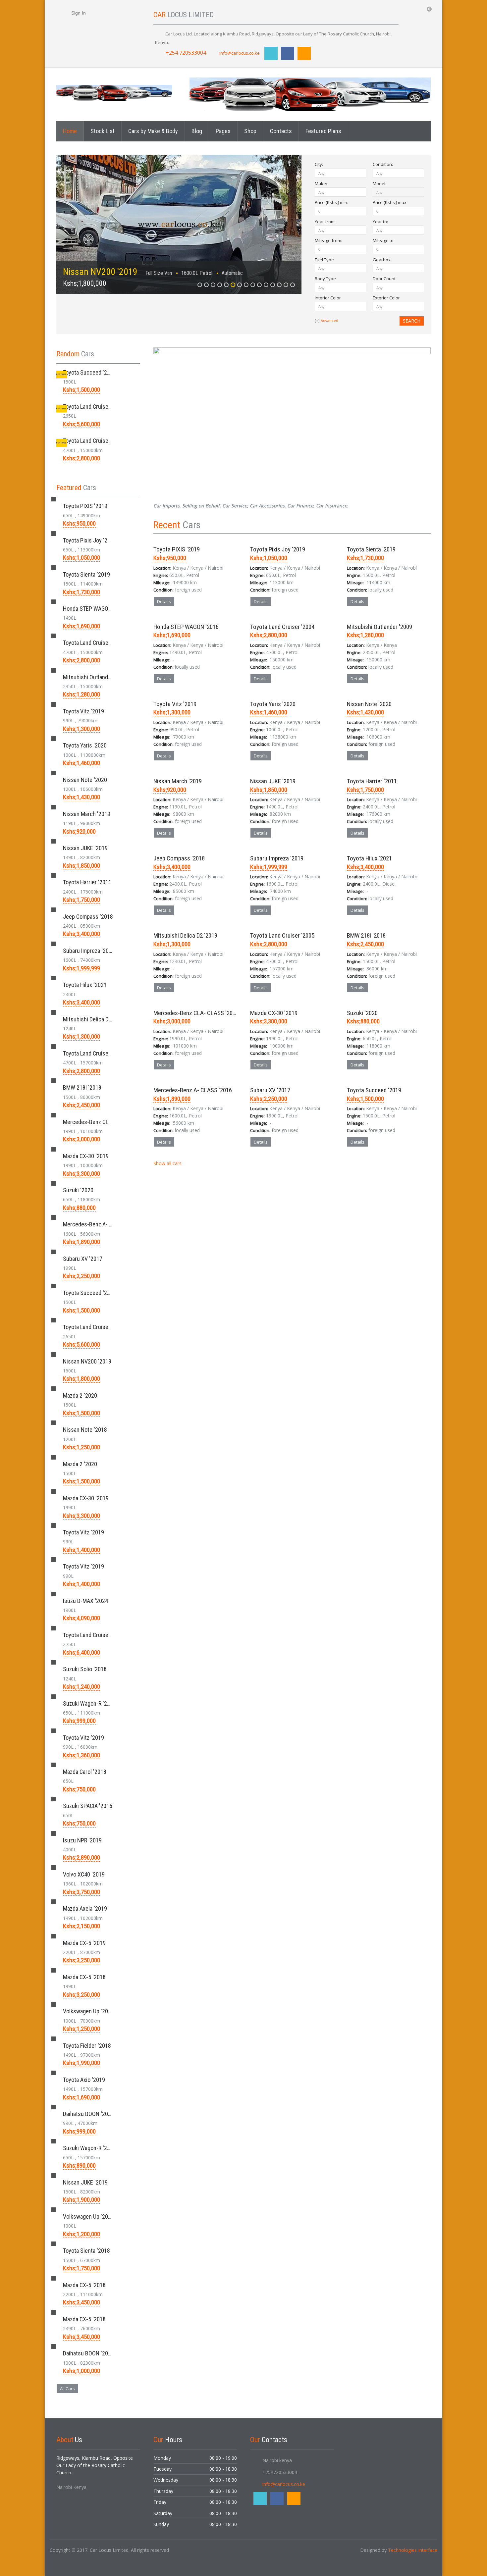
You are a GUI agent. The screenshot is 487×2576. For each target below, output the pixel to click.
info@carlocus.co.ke (240, 53)
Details (164, 601)
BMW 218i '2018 (366, 935)
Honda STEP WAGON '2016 (186, 627)
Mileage (328, 240)
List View (427, 525)
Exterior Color (386, 298)
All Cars (67, 2389)
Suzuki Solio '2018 (85, 1669)
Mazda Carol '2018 (85, 1772)
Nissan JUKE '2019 (273, 781)
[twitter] (271, 53)
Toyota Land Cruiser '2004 (282, 627)
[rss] (304, 53)
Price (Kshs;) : (331, 202)
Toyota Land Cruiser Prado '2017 (102, 1635)
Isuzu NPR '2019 (82, 1840)
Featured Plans (323, 131)
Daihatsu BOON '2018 (88, 2114)
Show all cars (168, 1163)
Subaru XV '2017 (270, 1090)
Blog (197, 131)
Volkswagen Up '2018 (88, 2011)
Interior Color (328, 298)
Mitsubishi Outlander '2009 (379, 627)
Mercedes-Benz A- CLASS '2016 (193, 1090)
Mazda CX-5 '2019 (84, 1943)
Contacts (281, 131)
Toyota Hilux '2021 (369, 858)
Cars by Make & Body (153, 131)
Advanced (329, 320)
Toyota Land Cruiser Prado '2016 (102, 407)
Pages (223, 131)
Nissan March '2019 (178, 781)
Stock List (103, 131)
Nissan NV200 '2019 (100, 272)
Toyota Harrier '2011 (372, 781)
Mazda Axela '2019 (85, 1908)
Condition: (383, 164)
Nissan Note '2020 (369, 704)
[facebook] (288, 53)
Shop (250, 131)
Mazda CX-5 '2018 (84, 1977)
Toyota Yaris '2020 (273, 704)
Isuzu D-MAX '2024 (85, 1601)
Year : (325, 222)
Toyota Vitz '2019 (175, 704)
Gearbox (382, 260)
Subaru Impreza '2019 (277, 858)
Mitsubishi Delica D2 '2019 (185, 935)
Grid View (418, 525)
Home (70, 131)
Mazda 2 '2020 (80, 1395)
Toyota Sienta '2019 (371, 549)
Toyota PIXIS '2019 (177, 549)
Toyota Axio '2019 (84, 2080)
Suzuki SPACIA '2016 (88, 1806)
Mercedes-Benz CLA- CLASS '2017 (196, 1013)
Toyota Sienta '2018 (86, 2251)
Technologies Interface (413, 2550)
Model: (379, 183)
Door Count (384, 279)
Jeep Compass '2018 (179, 858)
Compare (194, 616)
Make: (321, 183)
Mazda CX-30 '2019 (274, 1013)
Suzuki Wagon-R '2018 (89, 2148)
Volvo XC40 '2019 (84, 1874)
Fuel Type (324, 260)
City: (319, 164)
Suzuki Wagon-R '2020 (89, 1703)
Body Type (325, 279)
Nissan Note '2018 (85, 1430)
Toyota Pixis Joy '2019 (278, 549)
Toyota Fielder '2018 (87, 2046)
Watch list (224, 616)
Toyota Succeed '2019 (374, 1090)
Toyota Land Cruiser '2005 (282, 935)
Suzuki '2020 (362, 1013)
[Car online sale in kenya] (114, 92)
